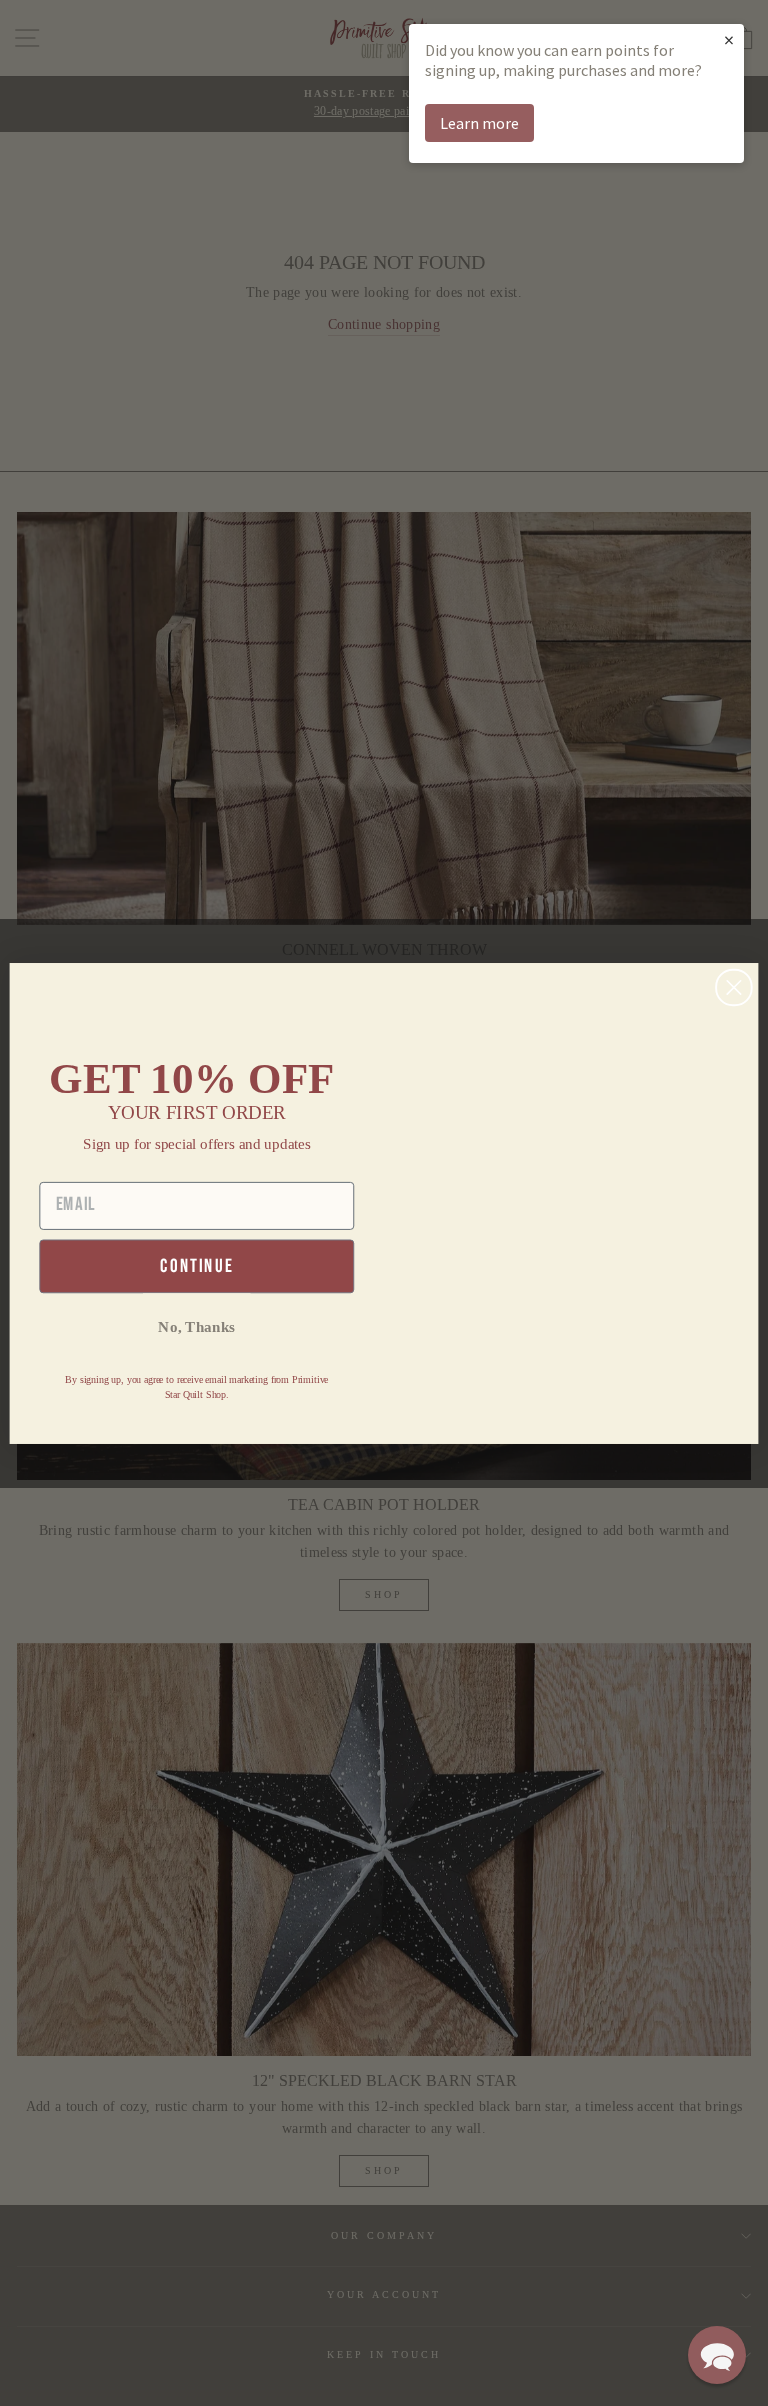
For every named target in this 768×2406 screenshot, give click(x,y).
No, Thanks (196, 1326)
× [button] (729, 39)
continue (196, 1265)
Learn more (479, 123)
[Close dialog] (734, 987)
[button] (717, 2355)
